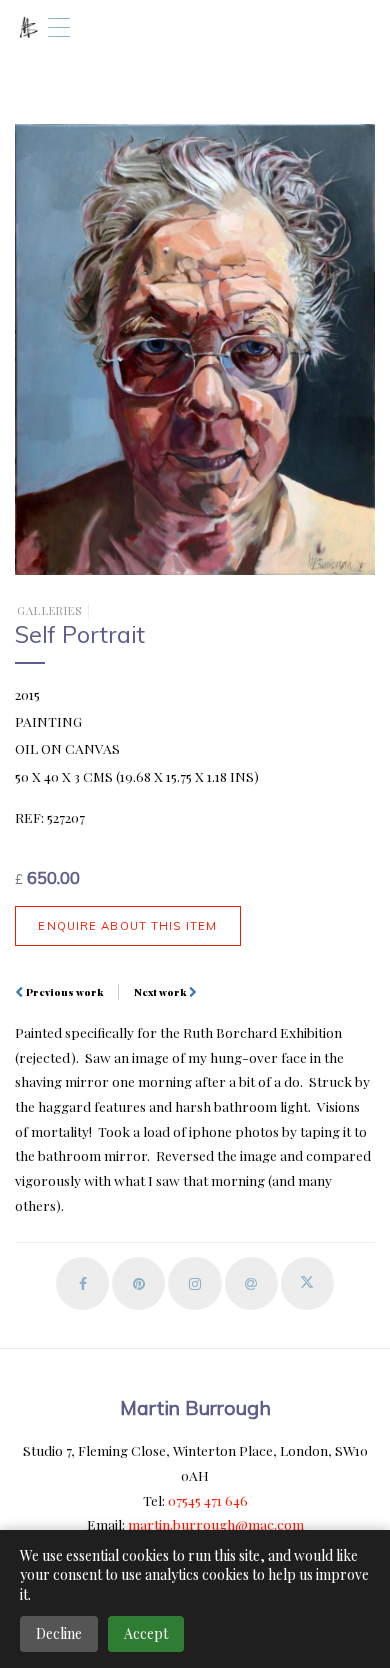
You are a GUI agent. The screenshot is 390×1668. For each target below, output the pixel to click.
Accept (146, 1633)
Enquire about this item (127, 926)
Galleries (49, 610)
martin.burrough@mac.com (216, 1524)
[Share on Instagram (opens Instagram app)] (194, 1283)
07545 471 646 (208, 1500)
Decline (59, 1633)
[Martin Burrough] (28, 27)
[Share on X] (307, 1283)
